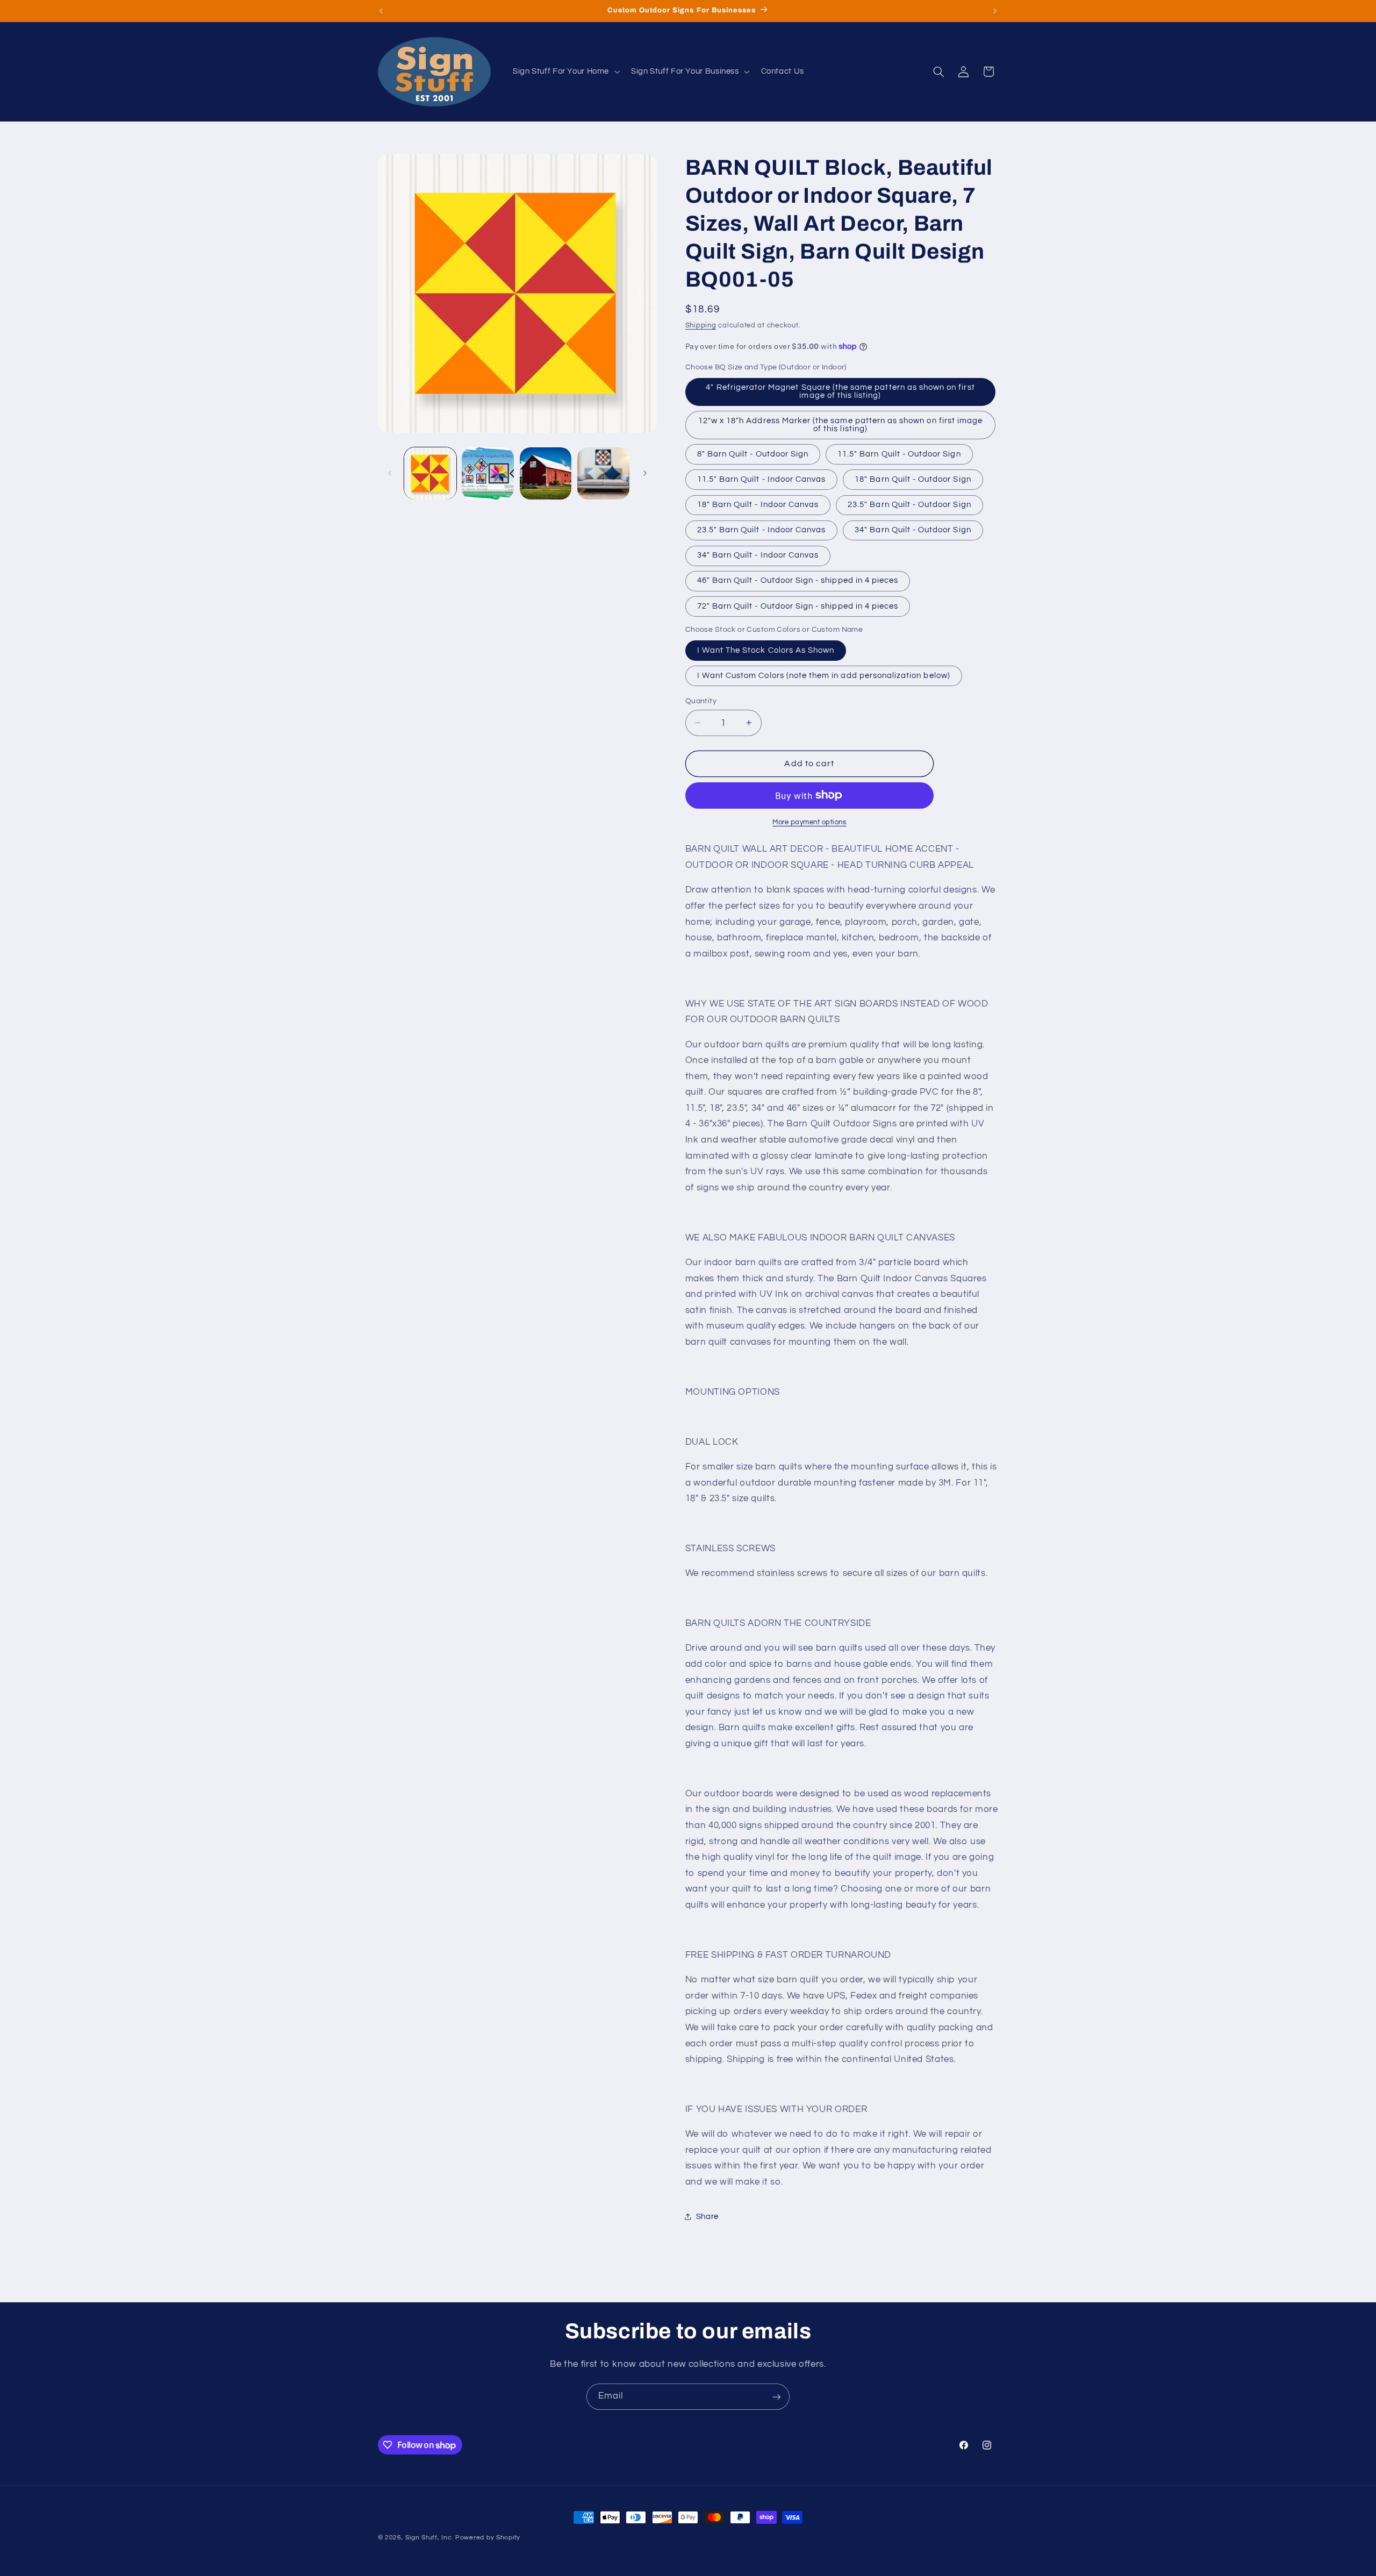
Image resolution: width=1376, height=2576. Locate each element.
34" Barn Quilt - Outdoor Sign (913, 529)
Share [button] (707, 2216)
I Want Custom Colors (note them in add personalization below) (824, 675)
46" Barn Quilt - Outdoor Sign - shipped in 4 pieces (798, 580)
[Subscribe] (777, 2397)
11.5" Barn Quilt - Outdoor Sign (899, 454)
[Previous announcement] (381, 11)
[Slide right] (645, 473)
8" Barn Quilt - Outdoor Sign (753, 454)
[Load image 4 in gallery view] (603, 473)
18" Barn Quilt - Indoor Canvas (758, 504)
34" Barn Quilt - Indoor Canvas (758, 555)
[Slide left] (390, 473)
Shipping (701, 326)
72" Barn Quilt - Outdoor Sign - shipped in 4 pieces (798, 606)
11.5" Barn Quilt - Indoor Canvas (762, 479)
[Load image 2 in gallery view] (488, 473)
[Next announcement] (995, 11)
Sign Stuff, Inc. (429, 2538)
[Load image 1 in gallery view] (430, 473)
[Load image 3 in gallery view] (546, 473)
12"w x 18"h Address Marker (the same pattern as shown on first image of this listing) (840, 424)
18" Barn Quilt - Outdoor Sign (913, 479)
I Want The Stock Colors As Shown (766, 650)
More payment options (809, 822)
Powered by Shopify (488, 2538)
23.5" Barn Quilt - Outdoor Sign (909, 504)
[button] (565, 72)
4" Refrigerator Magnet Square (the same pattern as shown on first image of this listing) (840, 391)
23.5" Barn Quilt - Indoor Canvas (762, 529)
